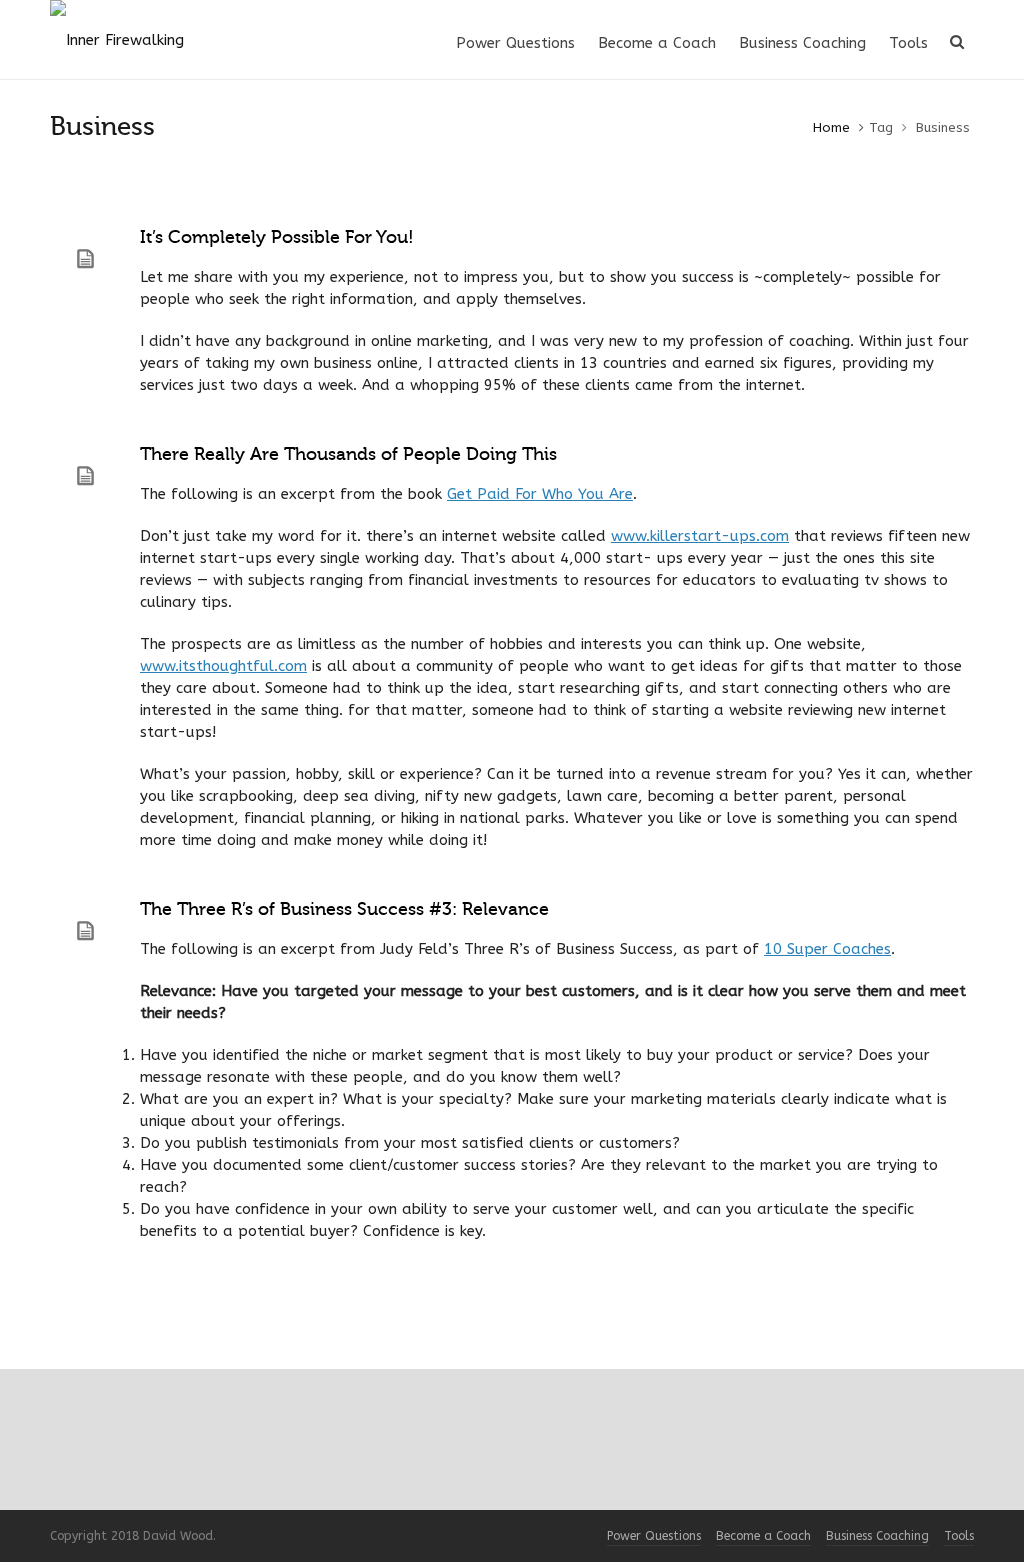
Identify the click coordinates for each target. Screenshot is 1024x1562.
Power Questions (654, 1536)
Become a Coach (763, 1536)
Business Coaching (877, 1536)
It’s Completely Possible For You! (277, 237)
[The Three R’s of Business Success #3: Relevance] (85, 931)
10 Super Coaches (827, 949)
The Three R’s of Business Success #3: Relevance (344, 909)
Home (831, 127)
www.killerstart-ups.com (700, 536)
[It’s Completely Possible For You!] (85, 259)
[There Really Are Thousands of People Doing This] (85, 476)
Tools (959, 1536)
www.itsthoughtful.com (223, 666)
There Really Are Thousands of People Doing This (348, 454)
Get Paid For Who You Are (540, 494)
